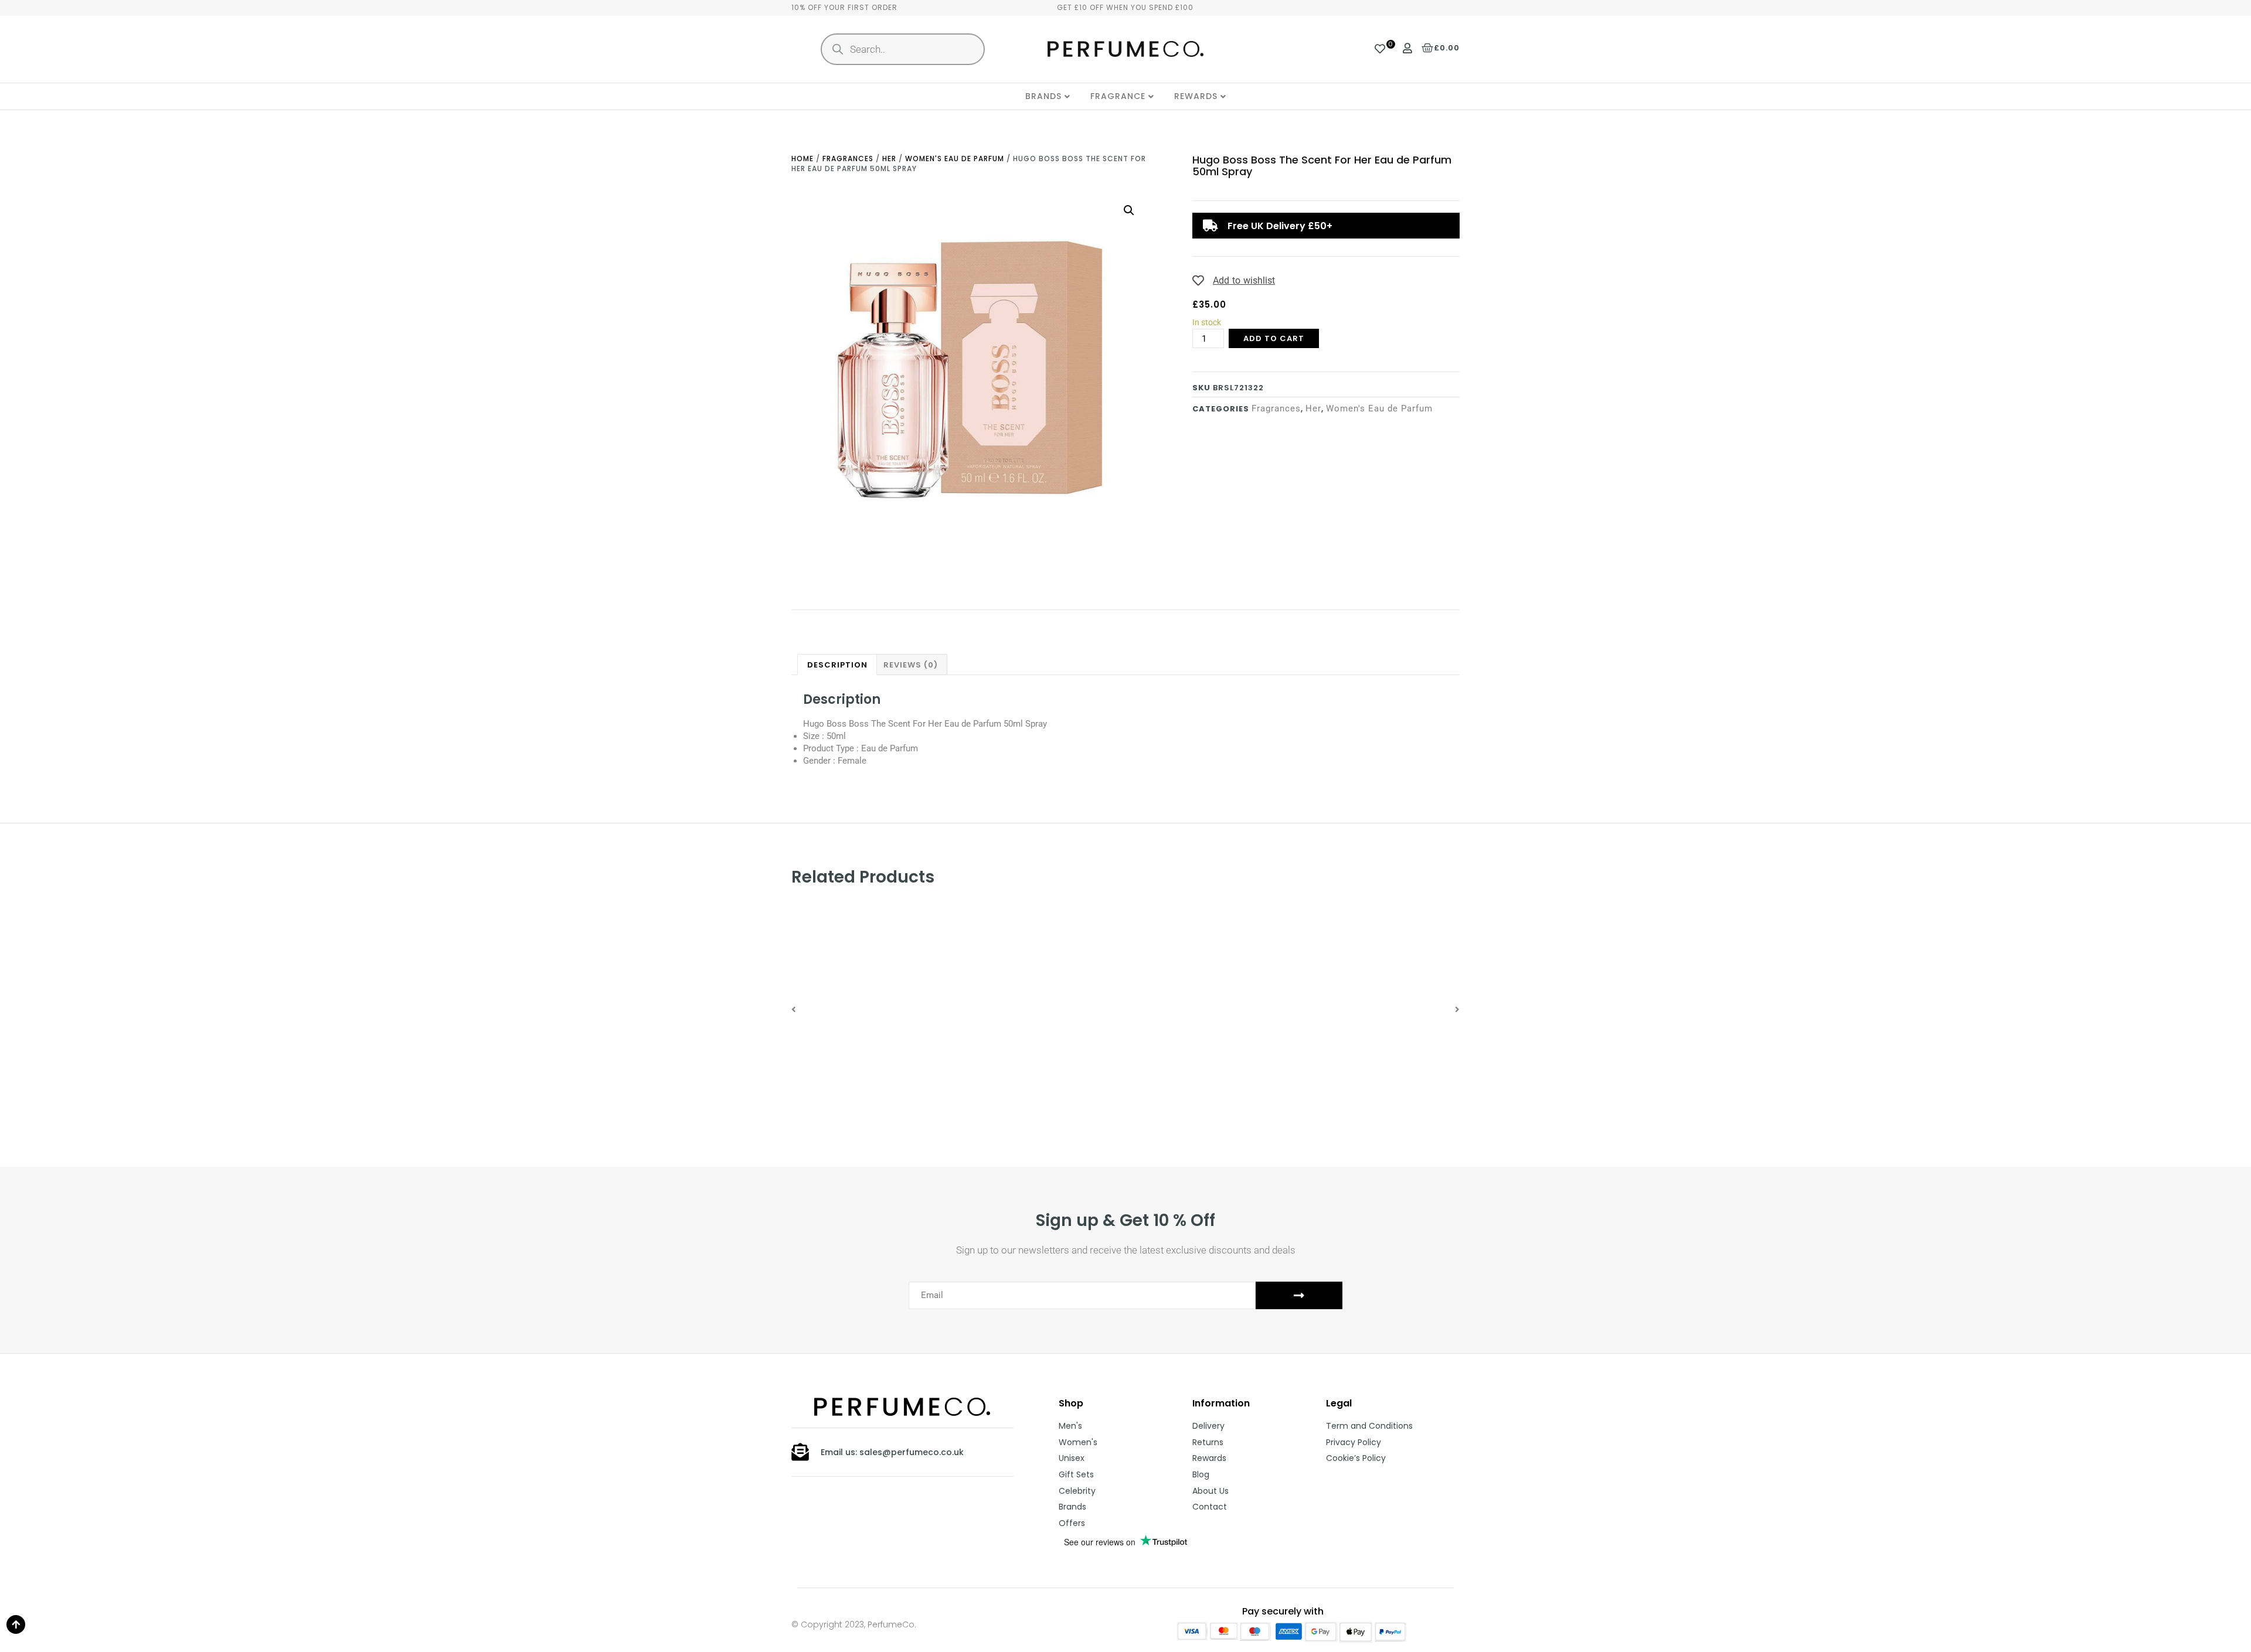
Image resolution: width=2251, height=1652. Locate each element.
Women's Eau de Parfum (955, 159)
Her (889, 159)
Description (837, 665)
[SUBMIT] (1299, 1295)
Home (803, 159)
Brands (1043, 96)
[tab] (837, 665)
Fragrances (848, 159)
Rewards (1196, 96)
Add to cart (1274, 338)
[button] (794, 1009)
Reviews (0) (911, 665)
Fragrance (1118, 96)
